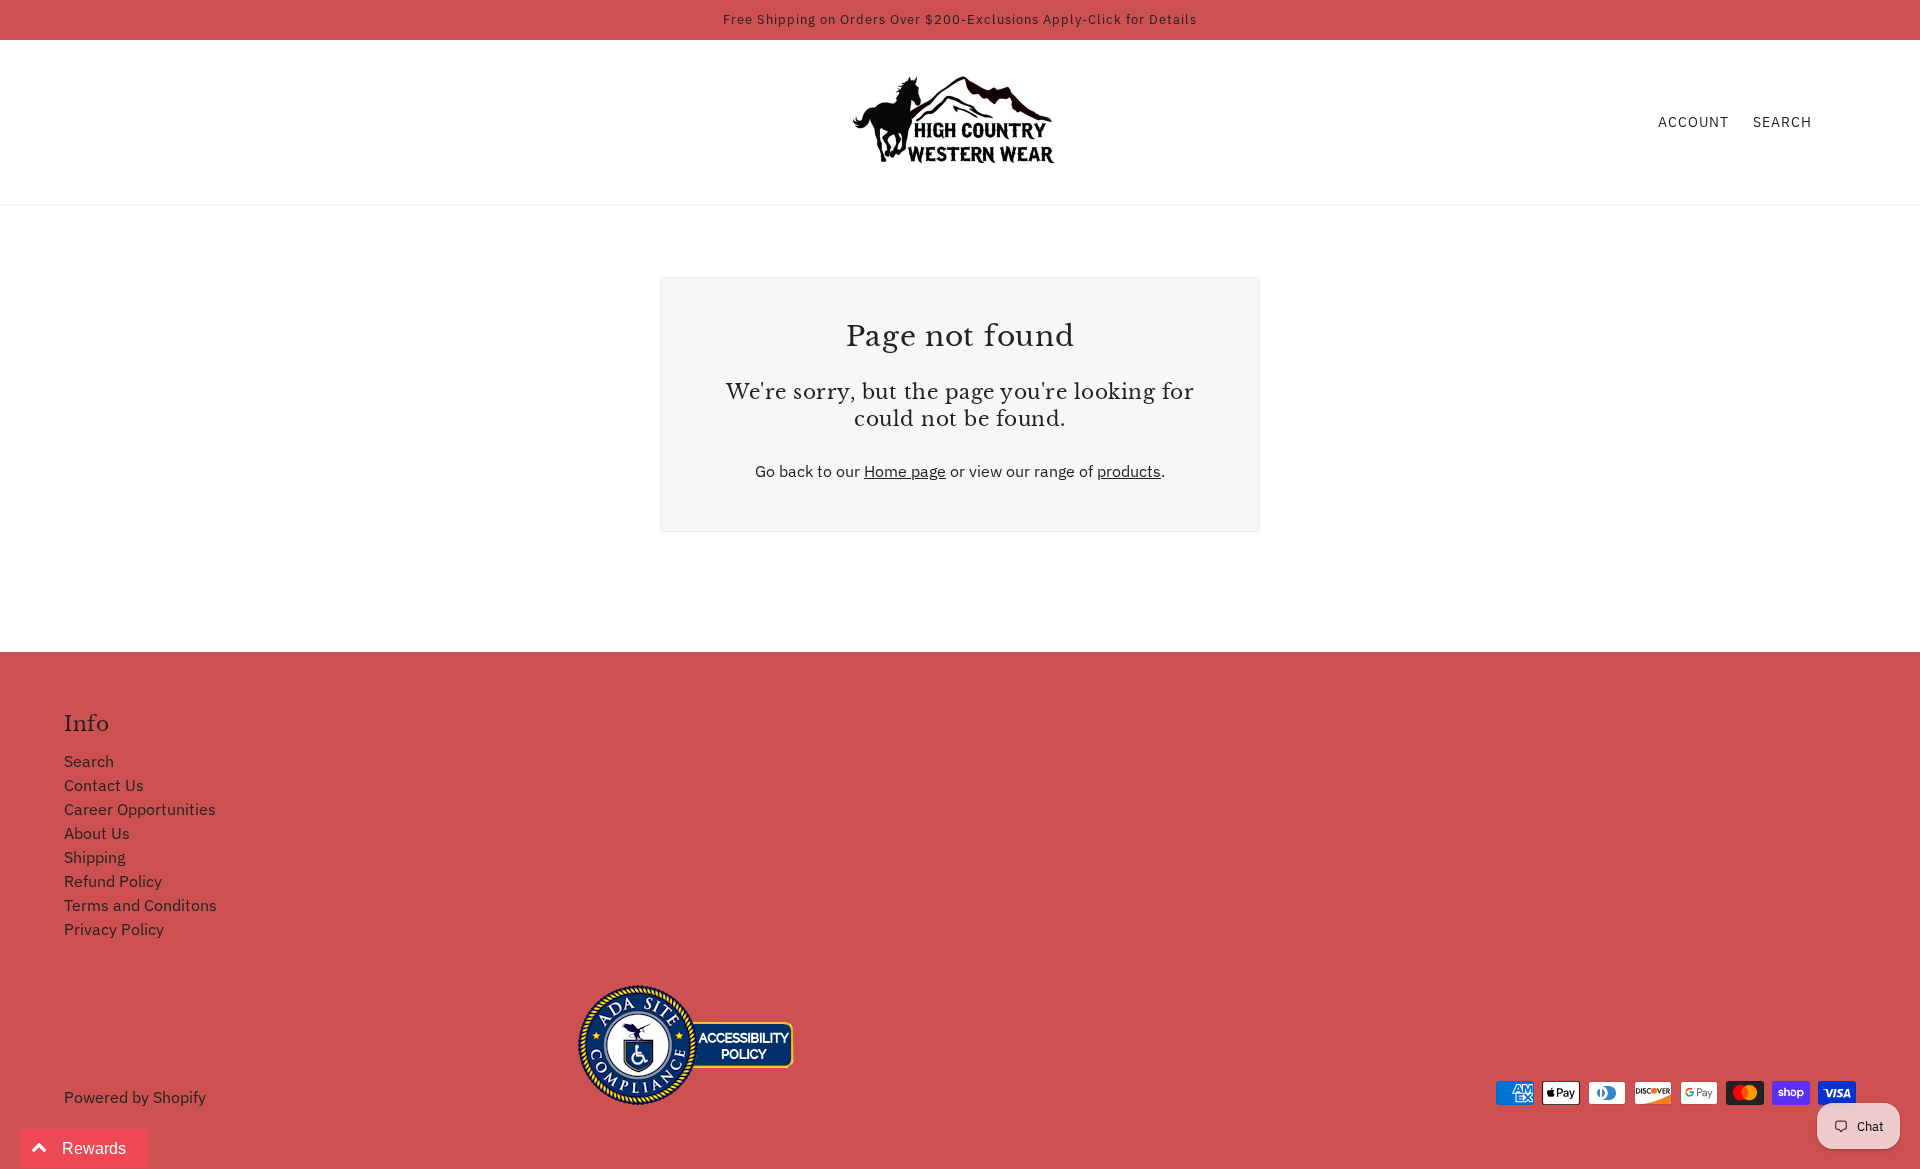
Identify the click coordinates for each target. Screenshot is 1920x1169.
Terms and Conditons (140, 905)
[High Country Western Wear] (960, 120)
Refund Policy (113, 881)
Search (1782, 122)
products (1129, 471)
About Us (97, 833)
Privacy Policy (114, 929)
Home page (905, 471)
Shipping (94, 857)
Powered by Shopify (135, 1097)
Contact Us (104, 785)
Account (1693, 122)
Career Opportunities (140, 809)
